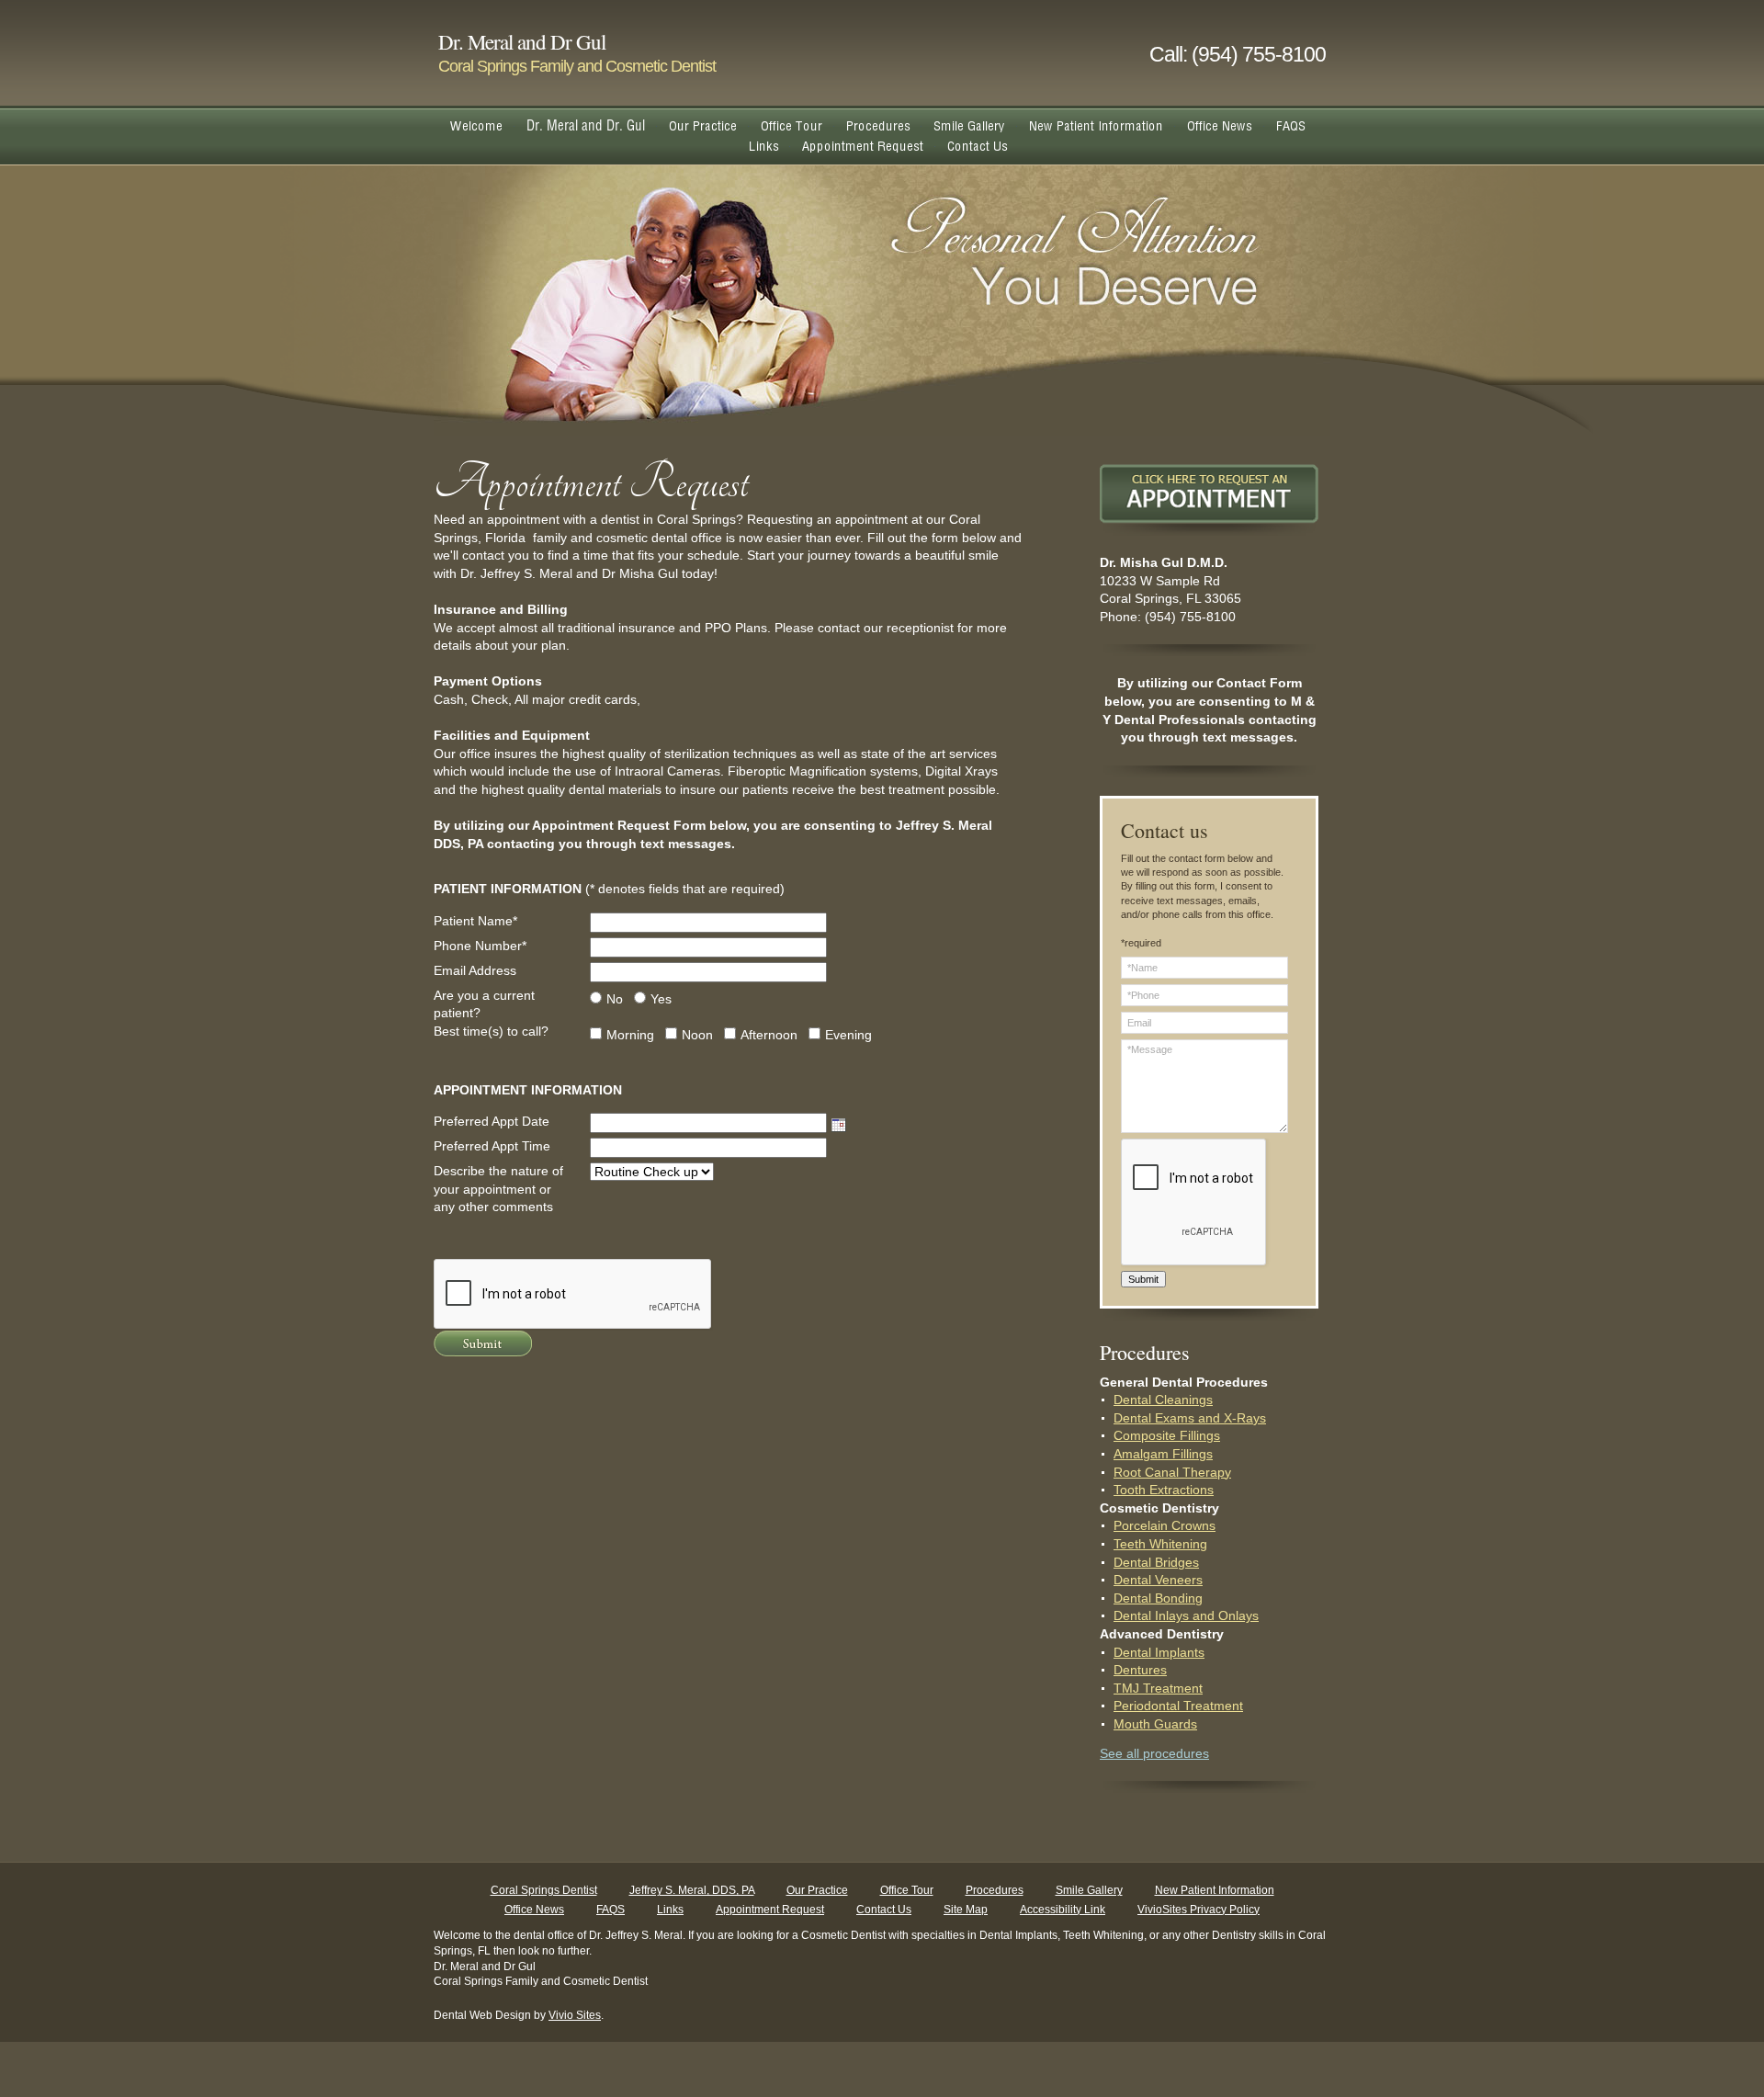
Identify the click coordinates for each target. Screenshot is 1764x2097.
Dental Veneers (1158, 1580)
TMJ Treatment (1158, 1688)
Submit (1143, 1279)
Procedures (995, 1890)
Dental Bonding (1158, 1598)
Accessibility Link (1063, 1910)
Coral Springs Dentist (544, 1890)
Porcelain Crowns (1165, 1525)
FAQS (611, 1910)
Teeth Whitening (1160, 1544)
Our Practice (817, 1890)
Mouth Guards (1155, 1724)
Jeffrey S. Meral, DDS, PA (692, 1890)
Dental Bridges (1156, 1562)
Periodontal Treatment (1178, 1706)
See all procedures (1154, 1753)
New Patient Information (1215, 1890)
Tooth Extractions (1164, 1490)
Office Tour (907, 1890)
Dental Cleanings (1163, 1400)
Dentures (1140, 1670)
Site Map (966, 1910)
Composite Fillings (1167, 1435)
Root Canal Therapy (1172, 1472)
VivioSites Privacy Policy (1199, 1910)
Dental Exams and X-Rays (1190, 1418)
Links (670, 1910)
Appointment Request (770, 1910)
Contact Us (884, 1910)
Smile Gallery (1089, 1890)
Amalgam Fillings (1163, 1454)
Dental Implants (1159, 1652)
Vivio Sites (575, 2015)
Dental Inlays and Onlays (1186, 1615)
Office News (534, 1910)
